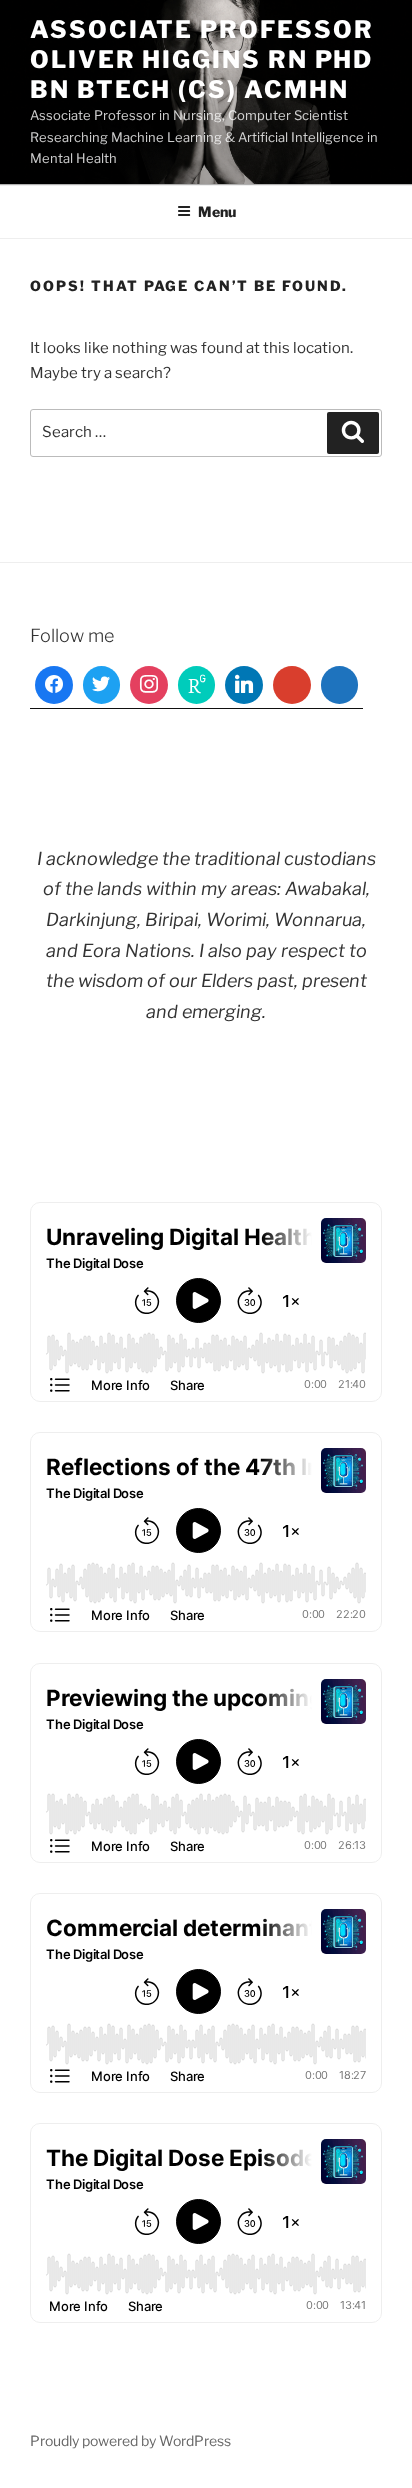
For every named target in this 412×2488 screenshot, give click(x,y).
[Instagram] (149, 685)
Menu (217, 211)
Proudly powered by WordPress (130, 2440)
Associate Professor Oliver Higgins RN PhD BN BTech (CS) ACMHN (201, 59)
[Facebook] (54, 685)
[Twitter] (102, 685)
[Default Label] (197, 685)
